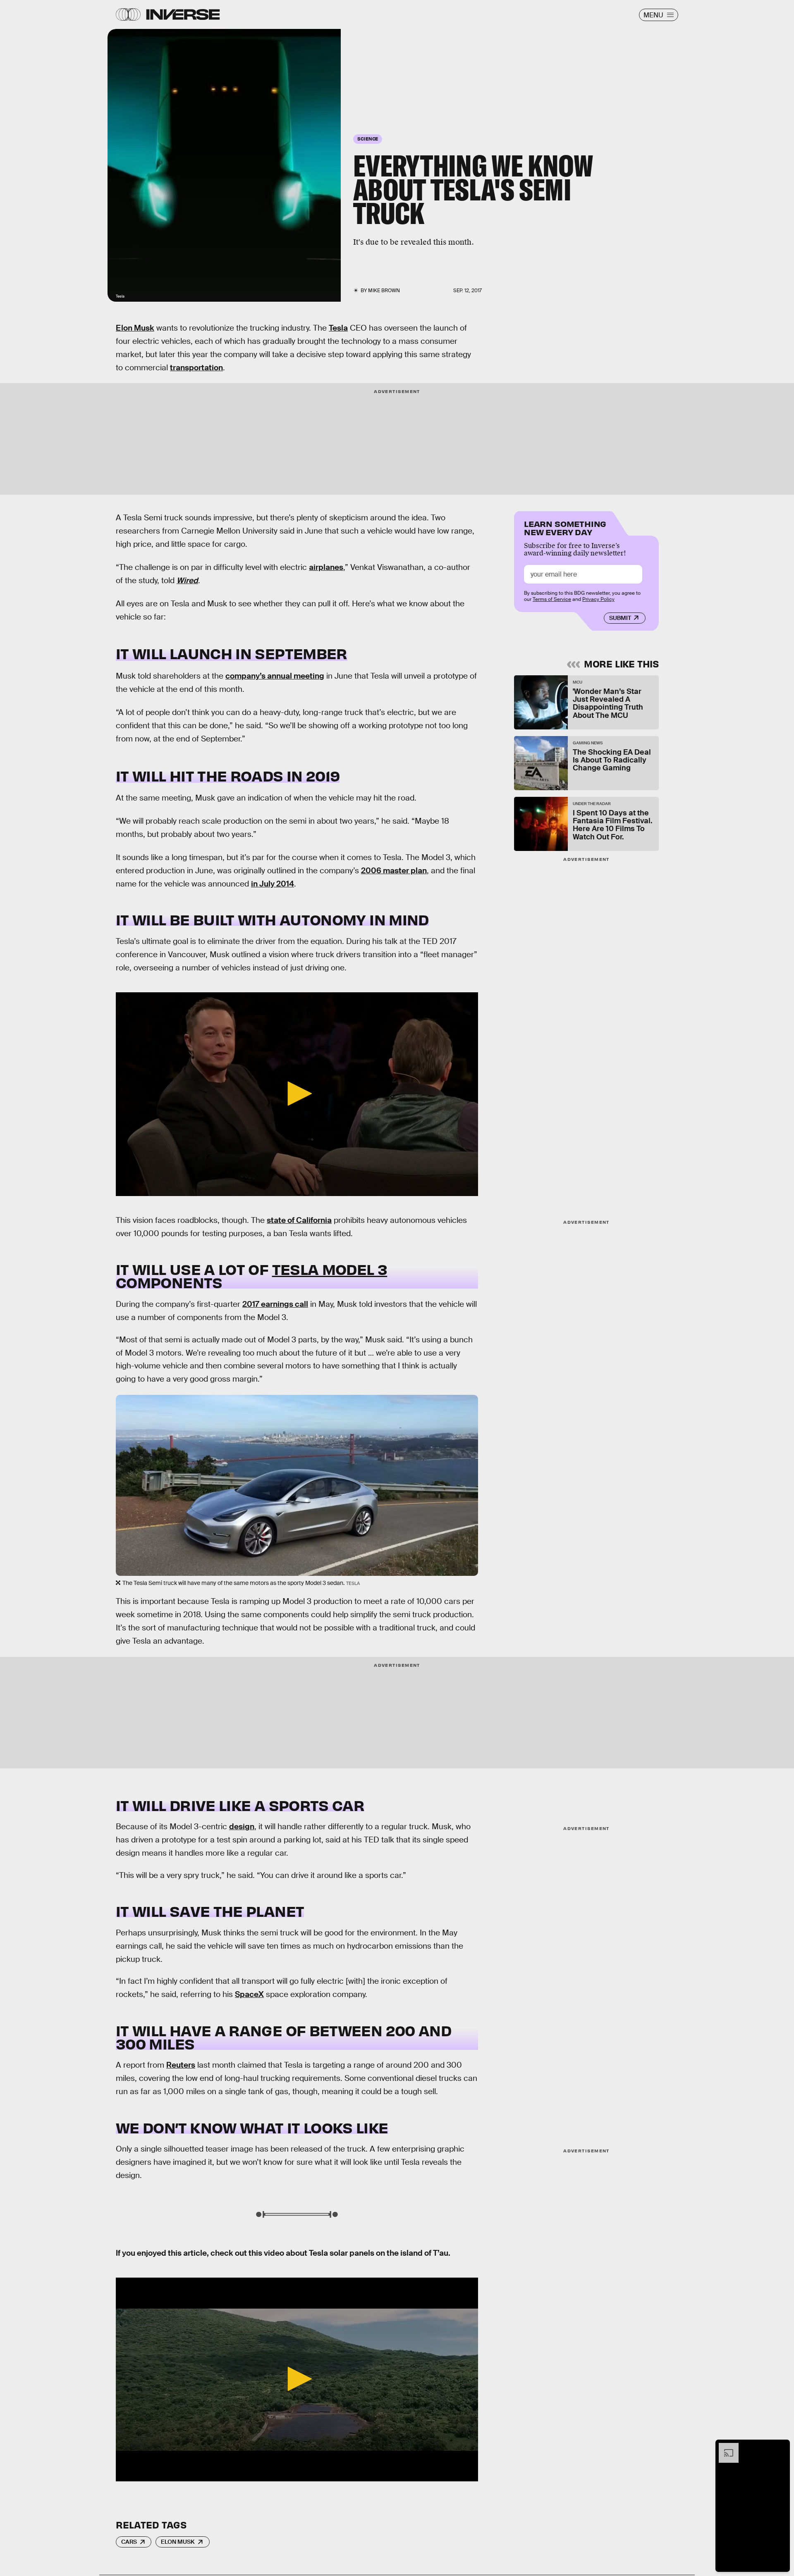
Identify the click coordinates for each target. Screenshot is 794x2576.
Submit (620, 618)
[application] (297, 1094)
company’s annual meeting (275, 676)
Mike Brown (384, 291)
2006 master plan (394, 871)
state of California (299, 1220)
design (242, 1827)
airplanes (326, 567)
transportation (196, 368)
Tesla (338, 328)
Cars (129, 2542)
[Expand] (725, 2447)
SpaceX (249, 1994)
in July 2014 (273, 884)
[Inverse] (183, 14)
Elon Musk (135, 328)
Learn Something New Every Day (565, 527)
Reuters (181, 2065)
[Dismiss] (781, 2447)
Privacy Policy (598, 599)
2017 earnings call (275, 1304)
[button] (297, 1094)
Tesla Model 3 (330, 1269)
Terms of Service (552, 599)
